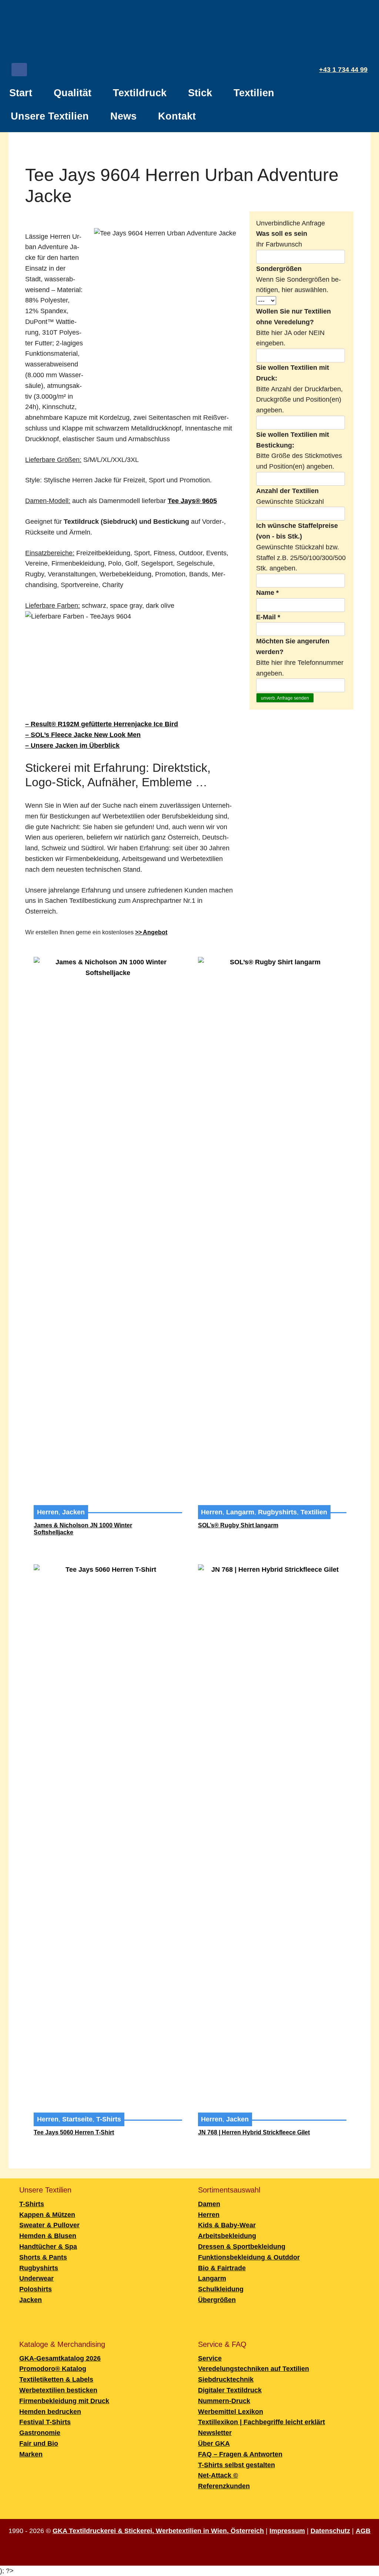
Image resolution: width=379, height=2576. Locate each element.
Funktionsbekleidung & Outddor (249, 2257)
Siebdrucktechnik (226, 2379)
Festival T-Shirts (45, 2422)
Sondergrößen (279, 269)
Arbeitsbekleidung (227, 2236)
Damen (209, 2204)
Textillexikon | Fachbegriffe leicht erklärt (261, 2422)
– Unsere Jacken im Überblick (72, 746)
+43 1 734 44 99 (343, 70)
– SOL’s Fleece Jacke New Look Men (83, 735)
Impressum (287, 2531)
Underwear (36, 2278)
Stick (200, 93)
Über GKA (214, 2443)
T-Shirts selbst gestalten (237, 2465)
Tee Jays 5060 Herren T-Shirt (74, 2132)
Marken (31, 2454)
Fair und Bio (39, 2443)
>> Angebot (151, 932)
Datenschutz (330, 2531)
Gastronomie (40, 2433)
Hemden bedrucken (50, 2412)
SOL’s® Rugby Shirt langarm (238, 1525)
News (123, 116)
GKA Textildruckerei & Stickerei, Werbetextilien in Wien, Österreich (158, 2531)
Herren (48, 1512)
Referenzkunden (224, 2486)
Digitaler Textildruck (230, 2390)
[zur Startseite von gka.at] (189, 33)
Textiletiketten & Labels (56, 2379)
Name (267, 593)
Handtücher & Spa (48, 2247)
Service (210, 2358)
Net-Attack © (218, 2475)
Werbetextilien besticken (58, 2390)
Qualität (73, 93)
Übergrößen (217, 2300)
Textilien (254, 93)
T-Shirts (109, 2119)
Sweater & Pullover (49, 2225)
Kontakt (177, 116)
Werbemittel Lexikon (231, 2412)
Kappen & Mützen (47, 2215)
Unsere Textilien (50, 116)
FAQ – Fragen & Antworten (240, 2454)
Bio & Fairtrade (222, 2268)
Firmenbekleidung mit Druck (64, 2401)
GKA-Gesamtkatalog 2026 (60, 2358)
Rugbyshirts (277, 1512)
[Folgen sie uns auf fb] (19, 71)
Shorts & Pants (43, 2257)
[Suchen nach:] (363, 113)
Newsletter (215, 2433)
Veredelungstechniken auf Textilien (254, 2369)
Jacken (73, 1512)
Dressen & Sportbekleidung (242, 2247)
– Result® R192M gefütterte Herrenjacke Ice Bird (102, 724)
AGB (363, 2531)
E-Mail (268, 617)
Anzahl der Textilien (287, 491)
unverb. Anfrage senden (285, 698)
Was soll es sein (282, 234)
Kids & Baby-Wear (227, 2225)
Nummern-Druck (224, 2401)
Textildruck (140, 93)
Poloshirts (36, 2289)
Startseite (77, 2119)
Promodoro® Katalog (53, 2369)
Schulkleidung (221, 2289)
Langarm (240, 1512)
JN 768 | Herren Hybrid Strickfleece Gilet (254, 2132)
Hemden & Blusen (48, 2236)
